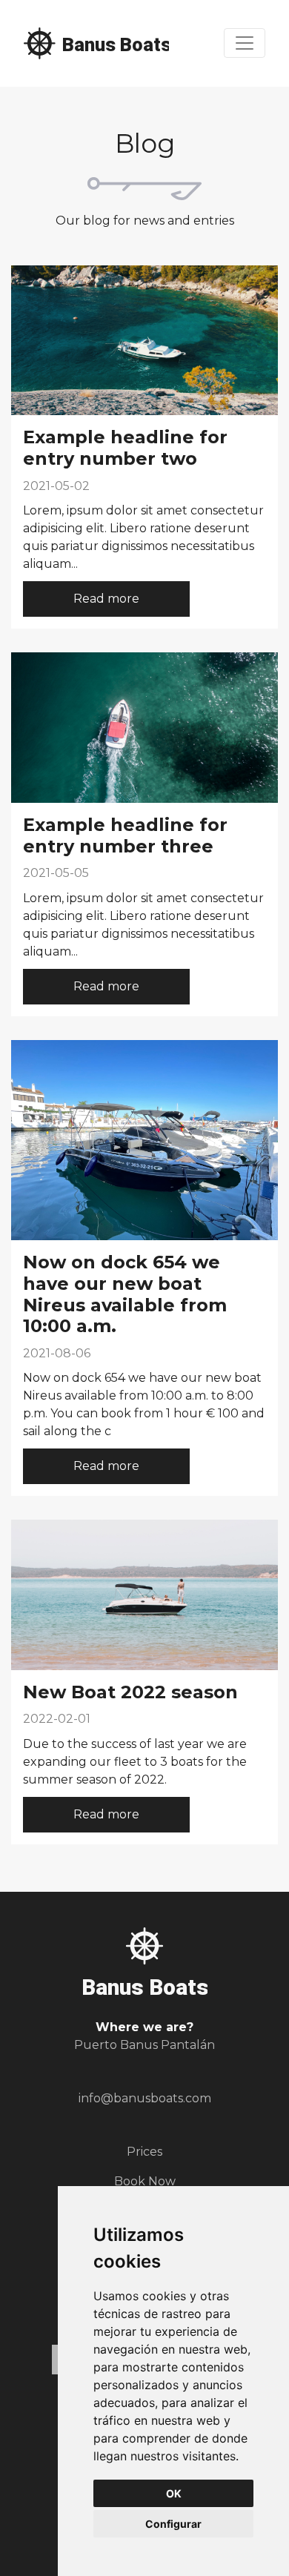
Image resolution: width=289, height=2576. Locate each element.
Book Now (145, 2181)
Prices (144, 2152)
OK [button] (174, 2493)
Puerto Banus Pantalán (144, 2045)
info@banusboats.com (145, 2098)
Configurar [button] (173, 2524)
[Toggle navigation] (245, 43)
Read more (106, 599)
